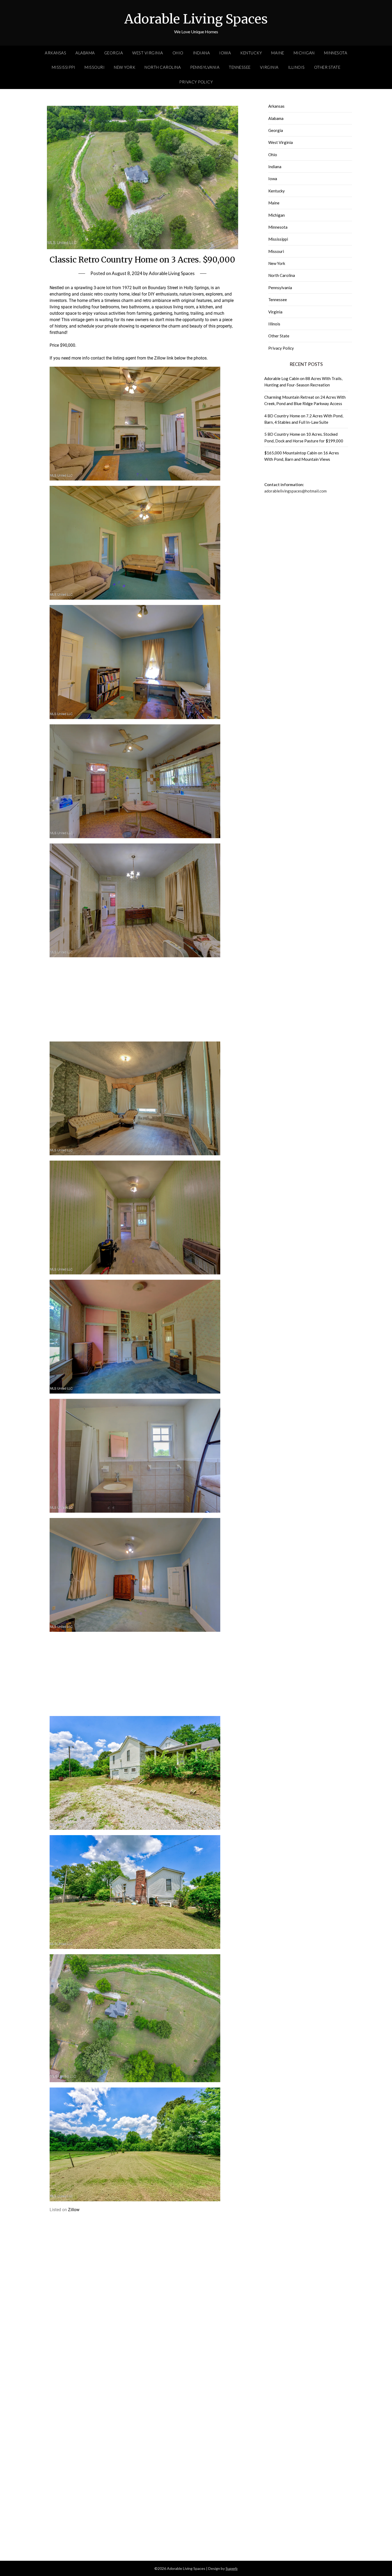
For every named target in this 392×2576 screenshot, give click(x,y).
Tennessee (240, 67)
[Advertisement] (143, 997)
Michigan (304, 53)
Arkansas (55, 53)
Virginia (269, 67)
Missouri (95, 67)
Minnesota (336, 53)
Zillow (74, 2210)
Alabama (85, 53)
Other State (327, 67)
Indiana (201, 53)
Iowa (225, 53)
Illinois (296, 67)
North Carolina (163, 67)
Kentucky (251, 53)
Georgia (114, 53)
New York (125, 67)
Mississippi (64, 67)
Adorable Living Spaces (196, 19)
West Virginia (148, 53)
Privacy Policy (196, 82)
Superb (232, 2568)
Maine (278, 53)
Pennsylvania (205, 67)
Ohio (178, 53)
